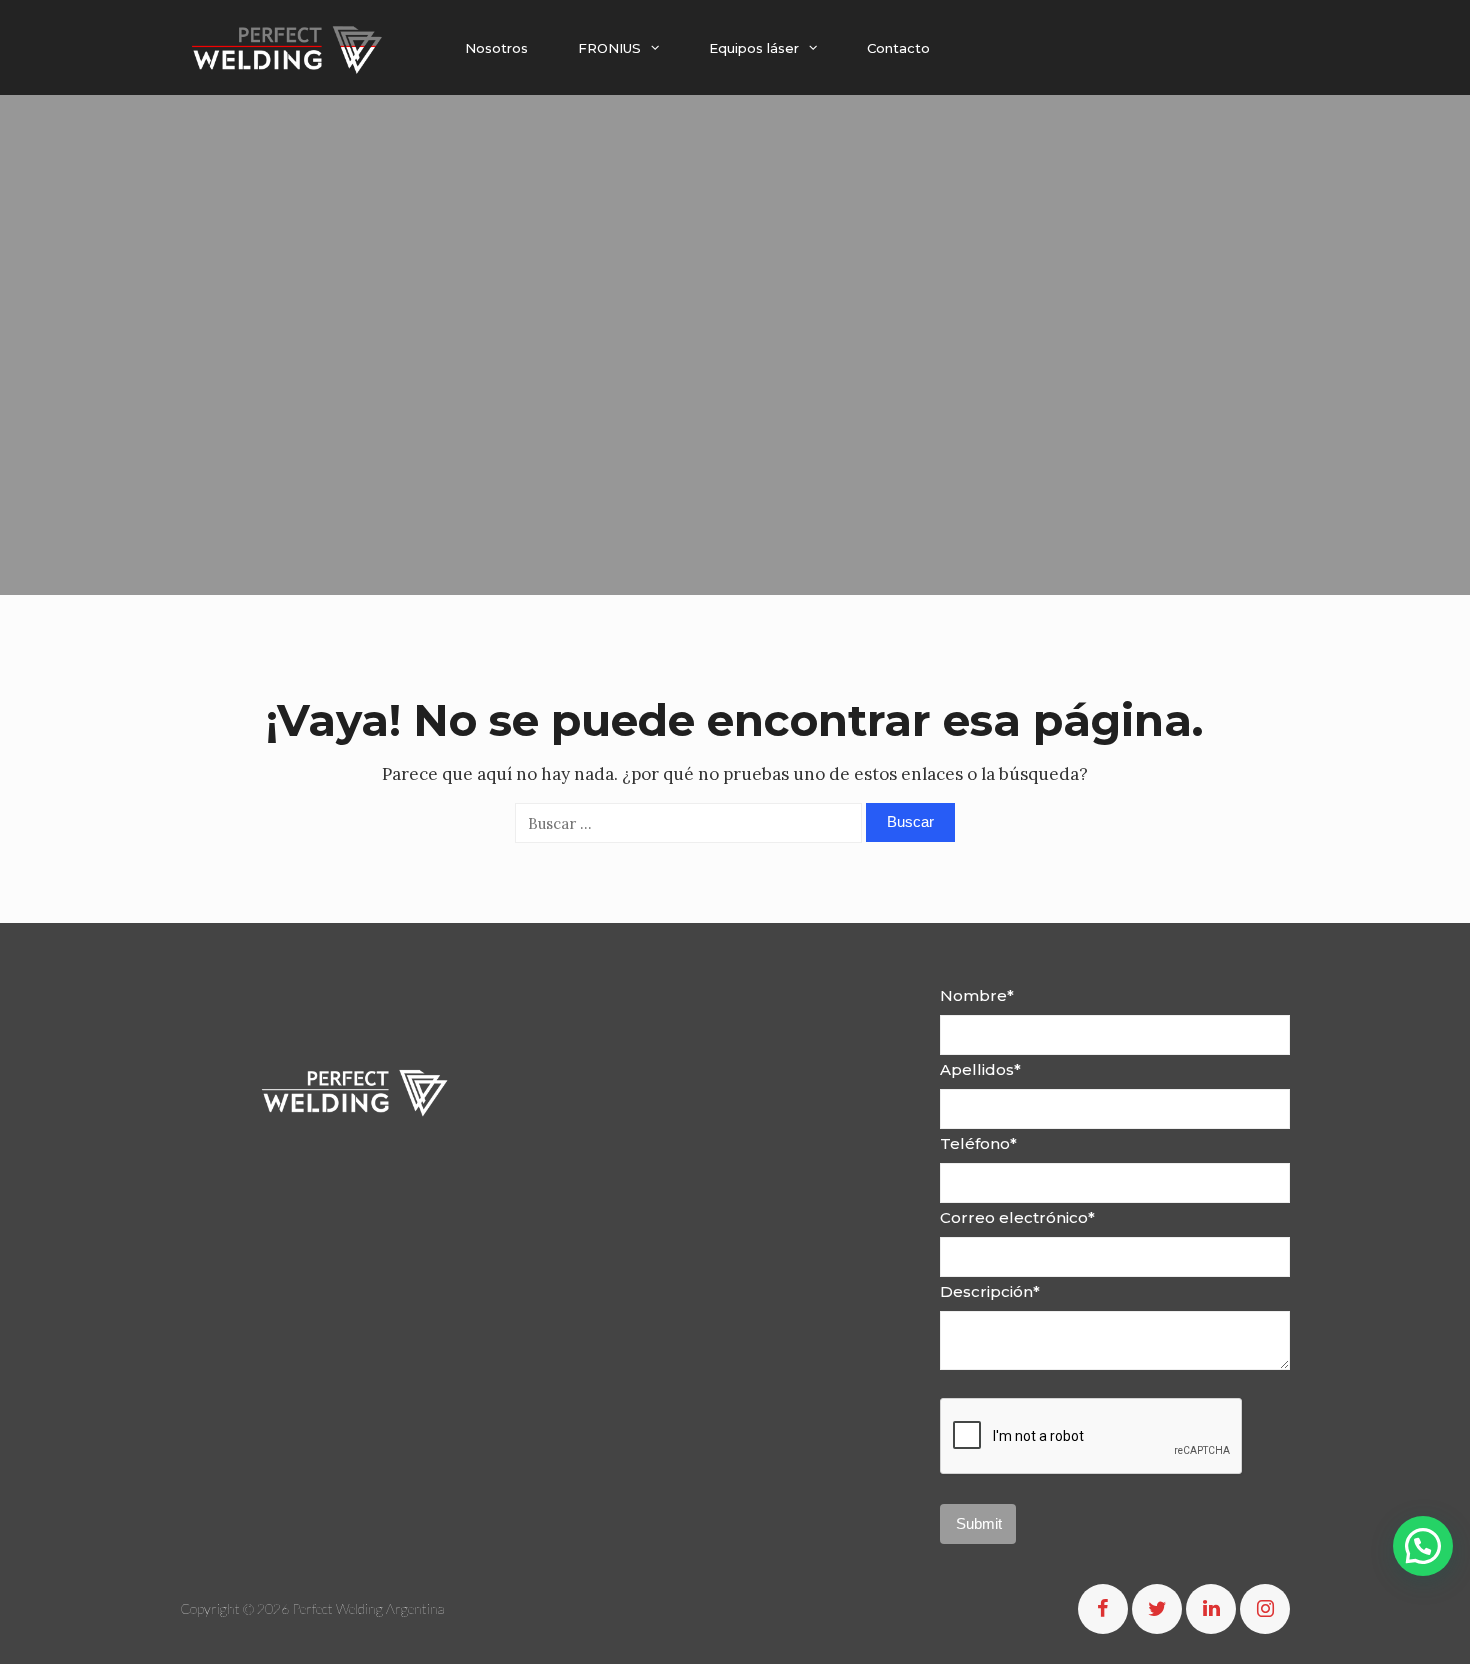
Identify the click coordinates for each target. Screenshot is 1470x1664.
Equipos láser (754, 48)
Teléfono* (978, 1143)
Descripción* (990, 1291)
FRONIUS (609, 48)
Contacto (898, 48)
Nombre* (977, 995)
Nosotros (496, 48)
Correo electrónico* (1017, 1217)
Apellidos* (980, 1069)
